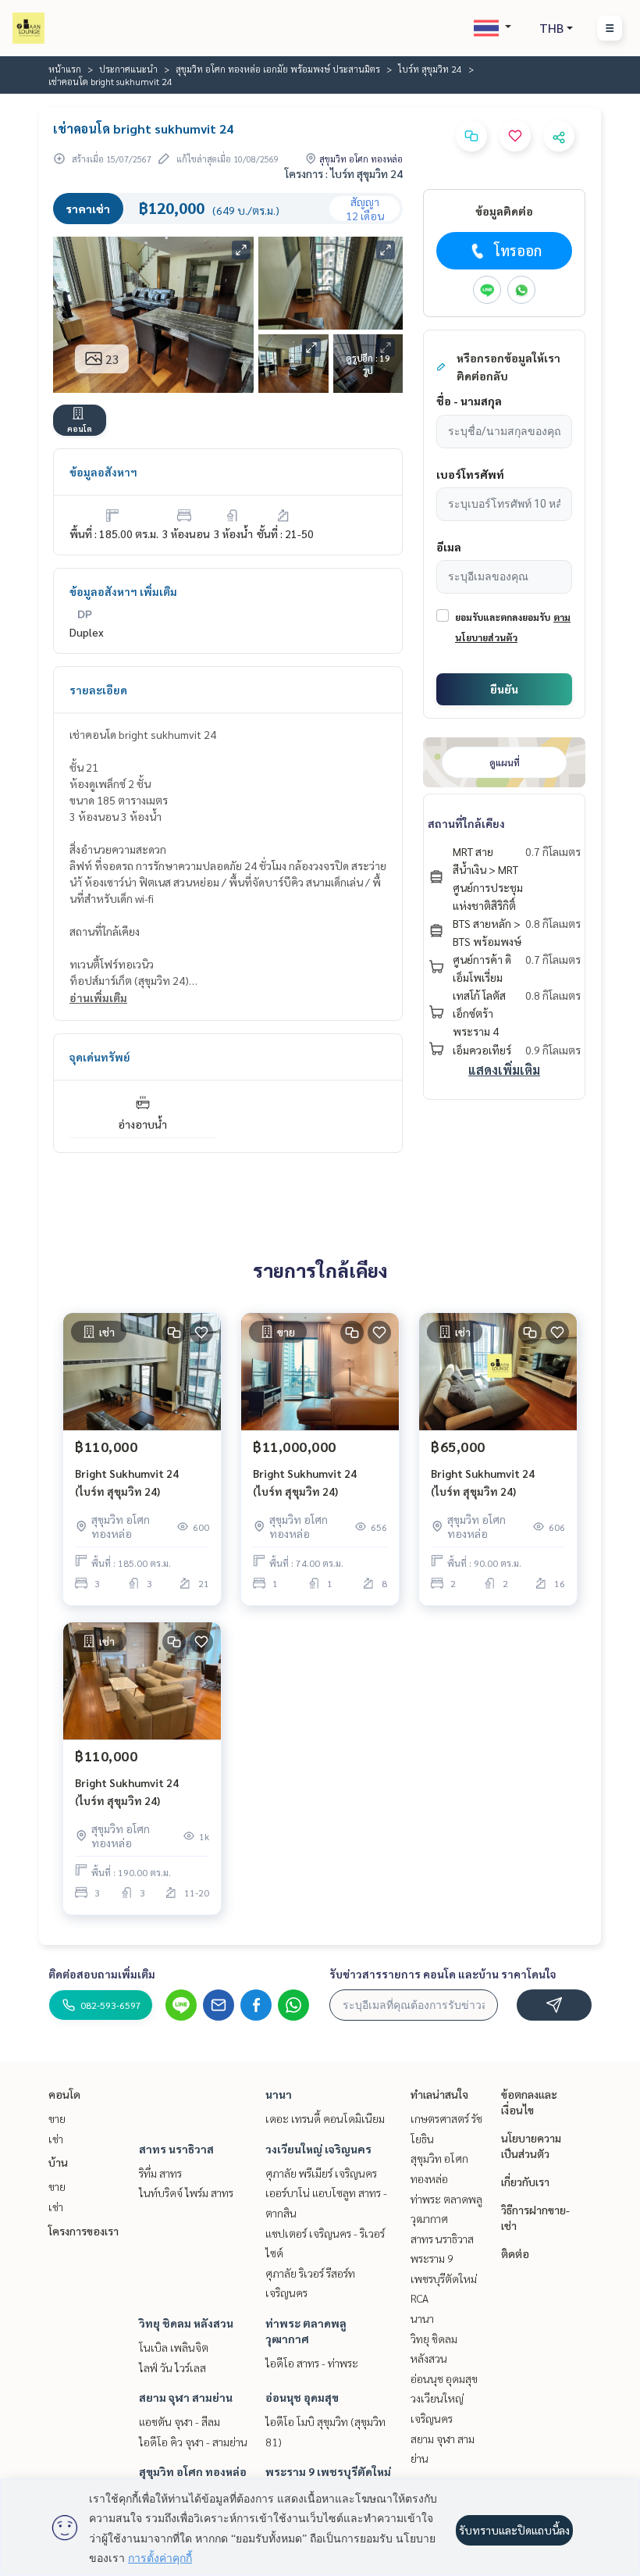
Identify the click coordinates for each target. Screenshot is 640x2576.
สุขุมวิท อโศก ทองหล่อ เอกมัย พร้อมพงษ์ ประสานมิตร (278, 69)
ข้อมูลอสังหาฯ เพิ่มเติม (123, 591)
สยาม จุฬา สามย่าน (186, 2397)
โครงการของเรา (84, 2231)
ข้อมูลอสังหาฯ (103, 472)
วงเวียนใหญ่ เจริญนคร (318, 2149)
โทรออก (518, 250)
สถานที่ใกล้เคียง (466, 823)
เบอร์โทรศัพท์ (470, 474)
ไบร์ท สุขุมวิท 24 (430, 69)
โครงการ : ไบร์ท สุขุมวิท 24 (344, 173)
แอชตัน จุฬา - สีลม (180, 2421)
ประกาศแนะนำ (128, 69)
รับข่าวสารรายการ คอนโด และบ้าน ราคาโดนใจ (443, 1974)
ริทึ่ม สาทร (160, 2173)
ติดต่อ (515, 2253)
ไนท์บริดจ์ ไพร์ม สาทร (186, 2192)
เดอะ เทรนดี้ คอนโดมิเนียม (325, 2118)
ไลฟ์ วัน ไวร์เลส (172, 2367)
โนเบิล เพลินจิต (174, 2347)
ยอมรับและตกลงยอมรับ (503, 617)
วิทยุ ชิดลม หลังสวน (186, 2323)
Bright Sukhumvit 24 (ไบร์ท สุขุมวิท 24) (127, 1482)
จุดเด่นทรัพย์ (100, 1057)
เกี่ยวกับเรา (525, 2182)
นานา (279, 2094)
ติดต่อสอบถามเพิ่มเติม (102, 1974)
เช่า (56, 2139)
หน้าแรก (65, 69)
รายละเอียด (98, 690)
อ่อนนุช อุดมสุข (302, 2397)
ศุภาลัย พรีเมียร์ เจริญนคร (321, 2173)
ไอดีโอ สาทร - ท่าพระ (312, 2363)
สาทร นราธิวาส (176, 2149)
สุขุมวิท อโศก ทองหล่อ (193, 2471)
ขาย (57, 2118)
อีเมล (449, 547)
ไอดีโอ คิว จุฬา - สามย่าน (193, 2442)
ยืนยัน (504, 689)
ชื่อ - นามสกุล (469, 401)
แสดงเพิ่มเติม (504, 1070)
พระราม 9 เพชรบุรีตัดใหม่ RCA (444, 2278)
